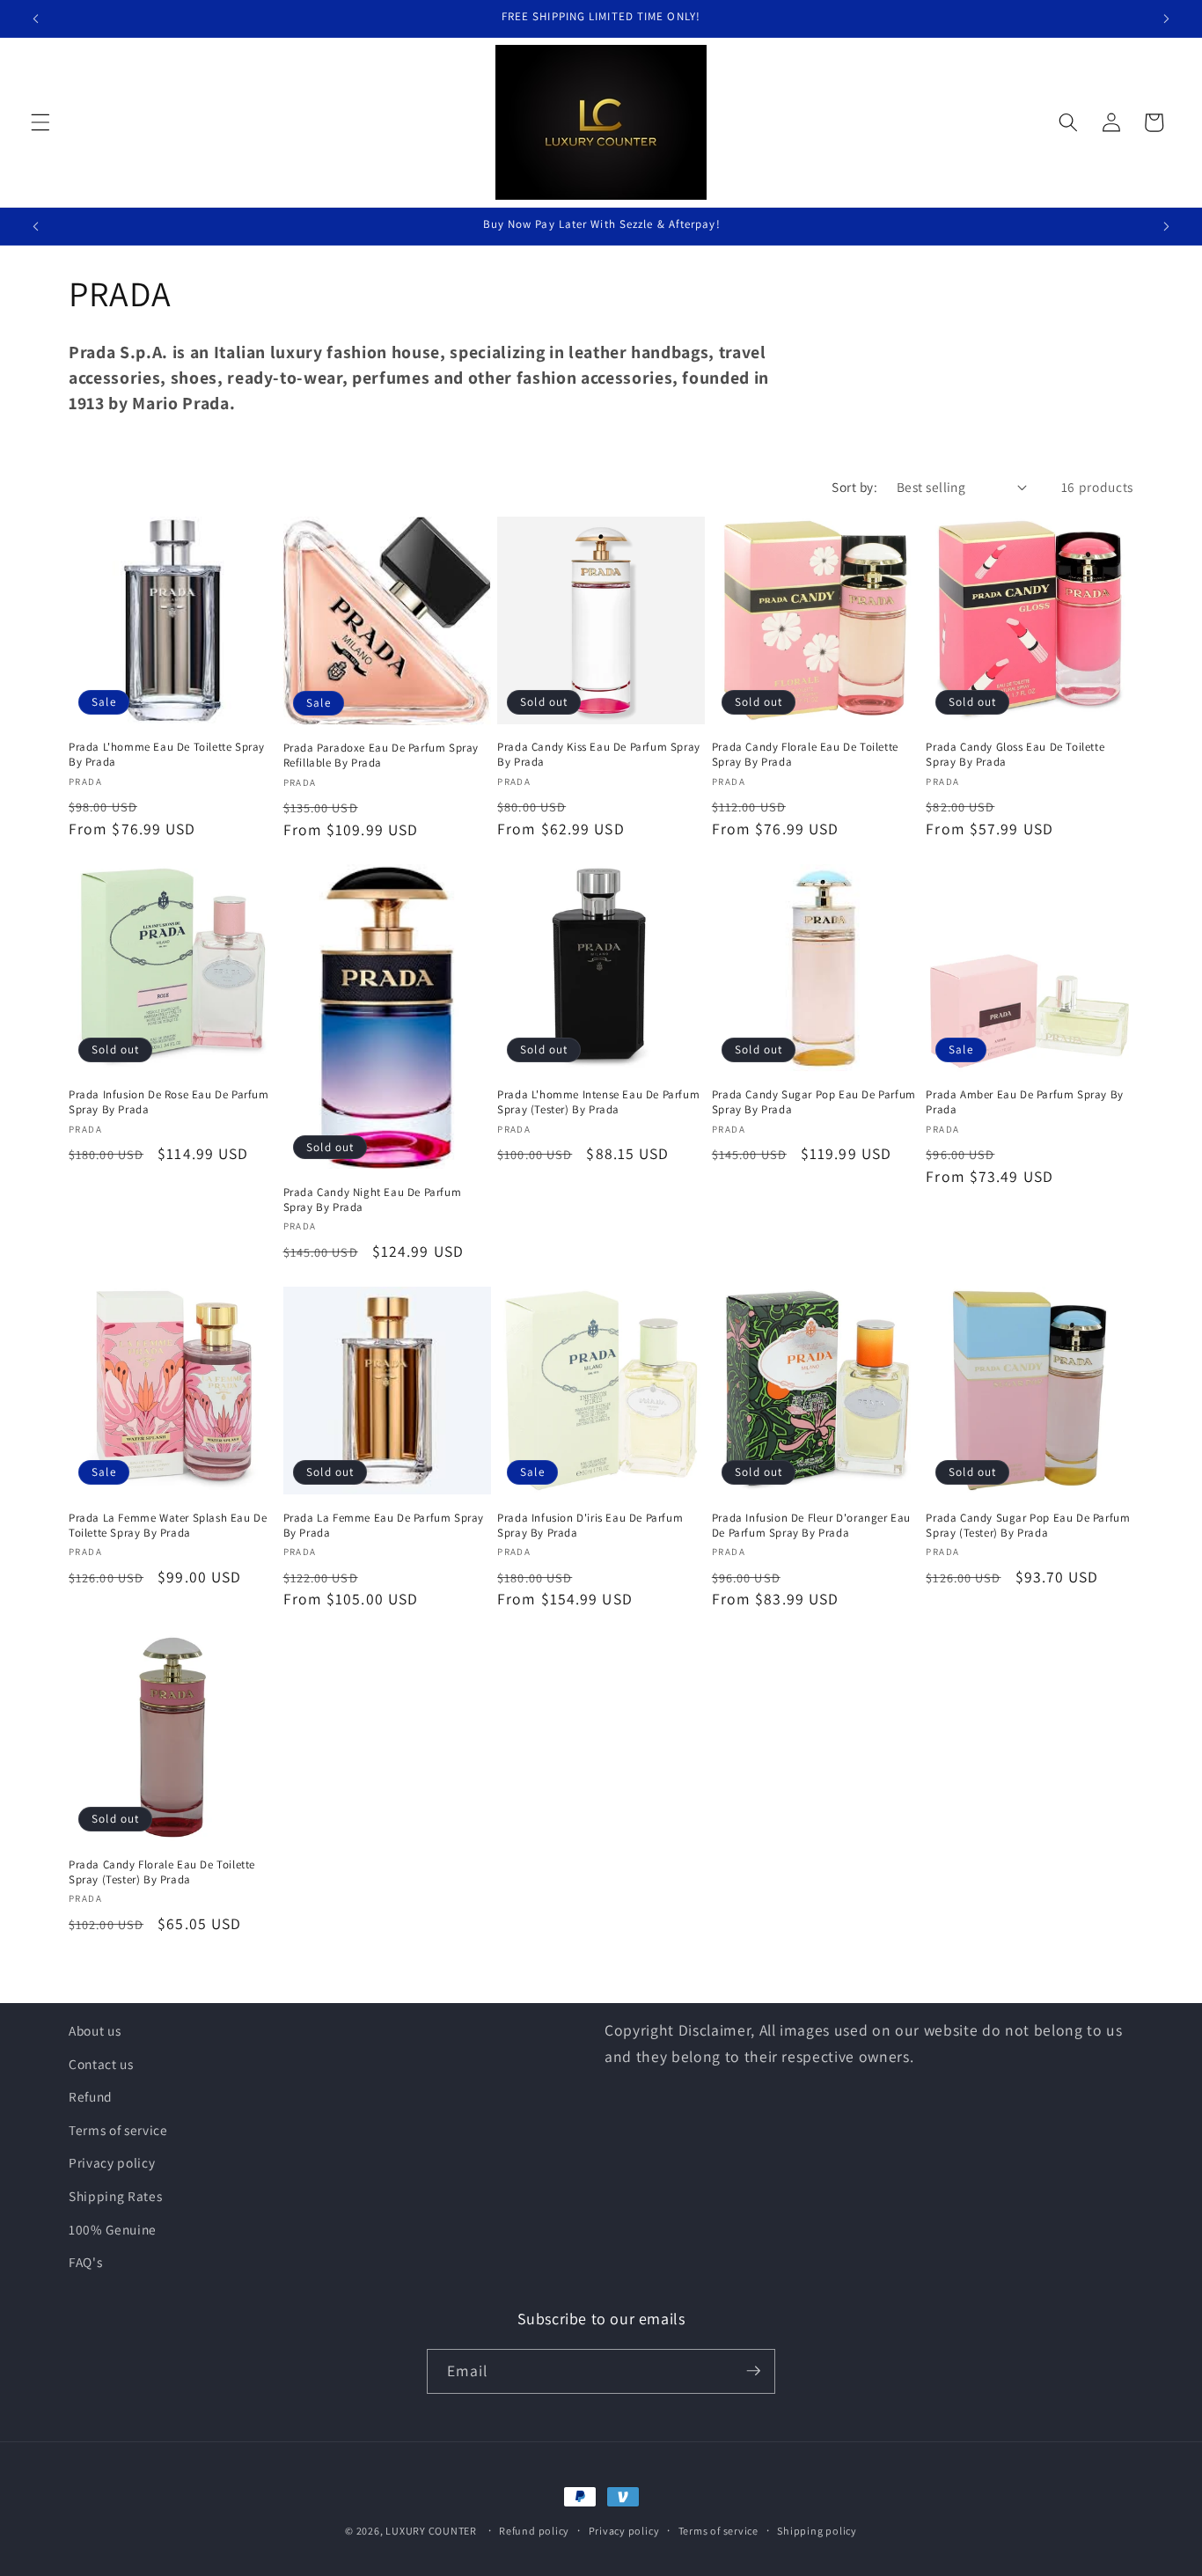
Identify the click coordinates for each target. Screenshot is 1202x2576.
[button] (40, 122)
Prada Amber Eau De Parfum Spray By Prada (1024, 1103)
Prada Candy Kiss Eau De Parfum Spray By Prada (599, 755)
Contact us (101, 2064)
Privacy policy (112, 2163)
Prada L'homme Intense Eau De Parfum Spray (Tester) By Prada (598, 1103)
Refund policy (534, 2531)
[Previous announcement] (36, 18)
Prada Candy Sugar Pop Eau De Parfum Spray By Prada (814, 1103)
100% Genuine (113, 2229)
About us (95, 2030)
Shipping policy (817, 2531)
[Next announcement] (1166, 18)
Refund (91, 2096)
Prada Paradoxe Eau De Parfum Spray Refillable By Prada (381, 756)
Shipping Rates (115, 2196)
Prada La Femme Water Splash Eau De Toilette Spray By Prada (168, 1525)
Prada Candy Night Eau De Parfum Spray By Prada (373, 1200)
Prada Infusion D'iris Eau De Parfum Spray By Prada (590, 1525)
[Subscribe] (753, 2371)
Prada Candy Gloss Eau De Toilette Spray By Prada (1015, 755)
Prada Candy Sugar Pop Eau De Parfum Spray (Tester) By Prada (1028, 1525)
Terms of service (118, 2130)
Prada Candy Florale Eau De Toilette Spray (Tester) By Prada (162, 1871)
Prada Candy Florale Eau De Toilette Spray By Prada (805, 755)
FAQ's (85, 2262)
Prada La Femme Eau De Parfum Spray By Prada (384, 1525)
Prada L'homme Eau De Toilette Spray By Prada (167, 755)
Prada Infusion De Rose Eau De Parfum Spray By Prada (169, 1103)
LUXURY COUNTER (431, 2531)
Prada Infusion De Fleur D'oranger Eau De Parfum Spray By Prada (811, 1525)
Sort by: (854, 487)
